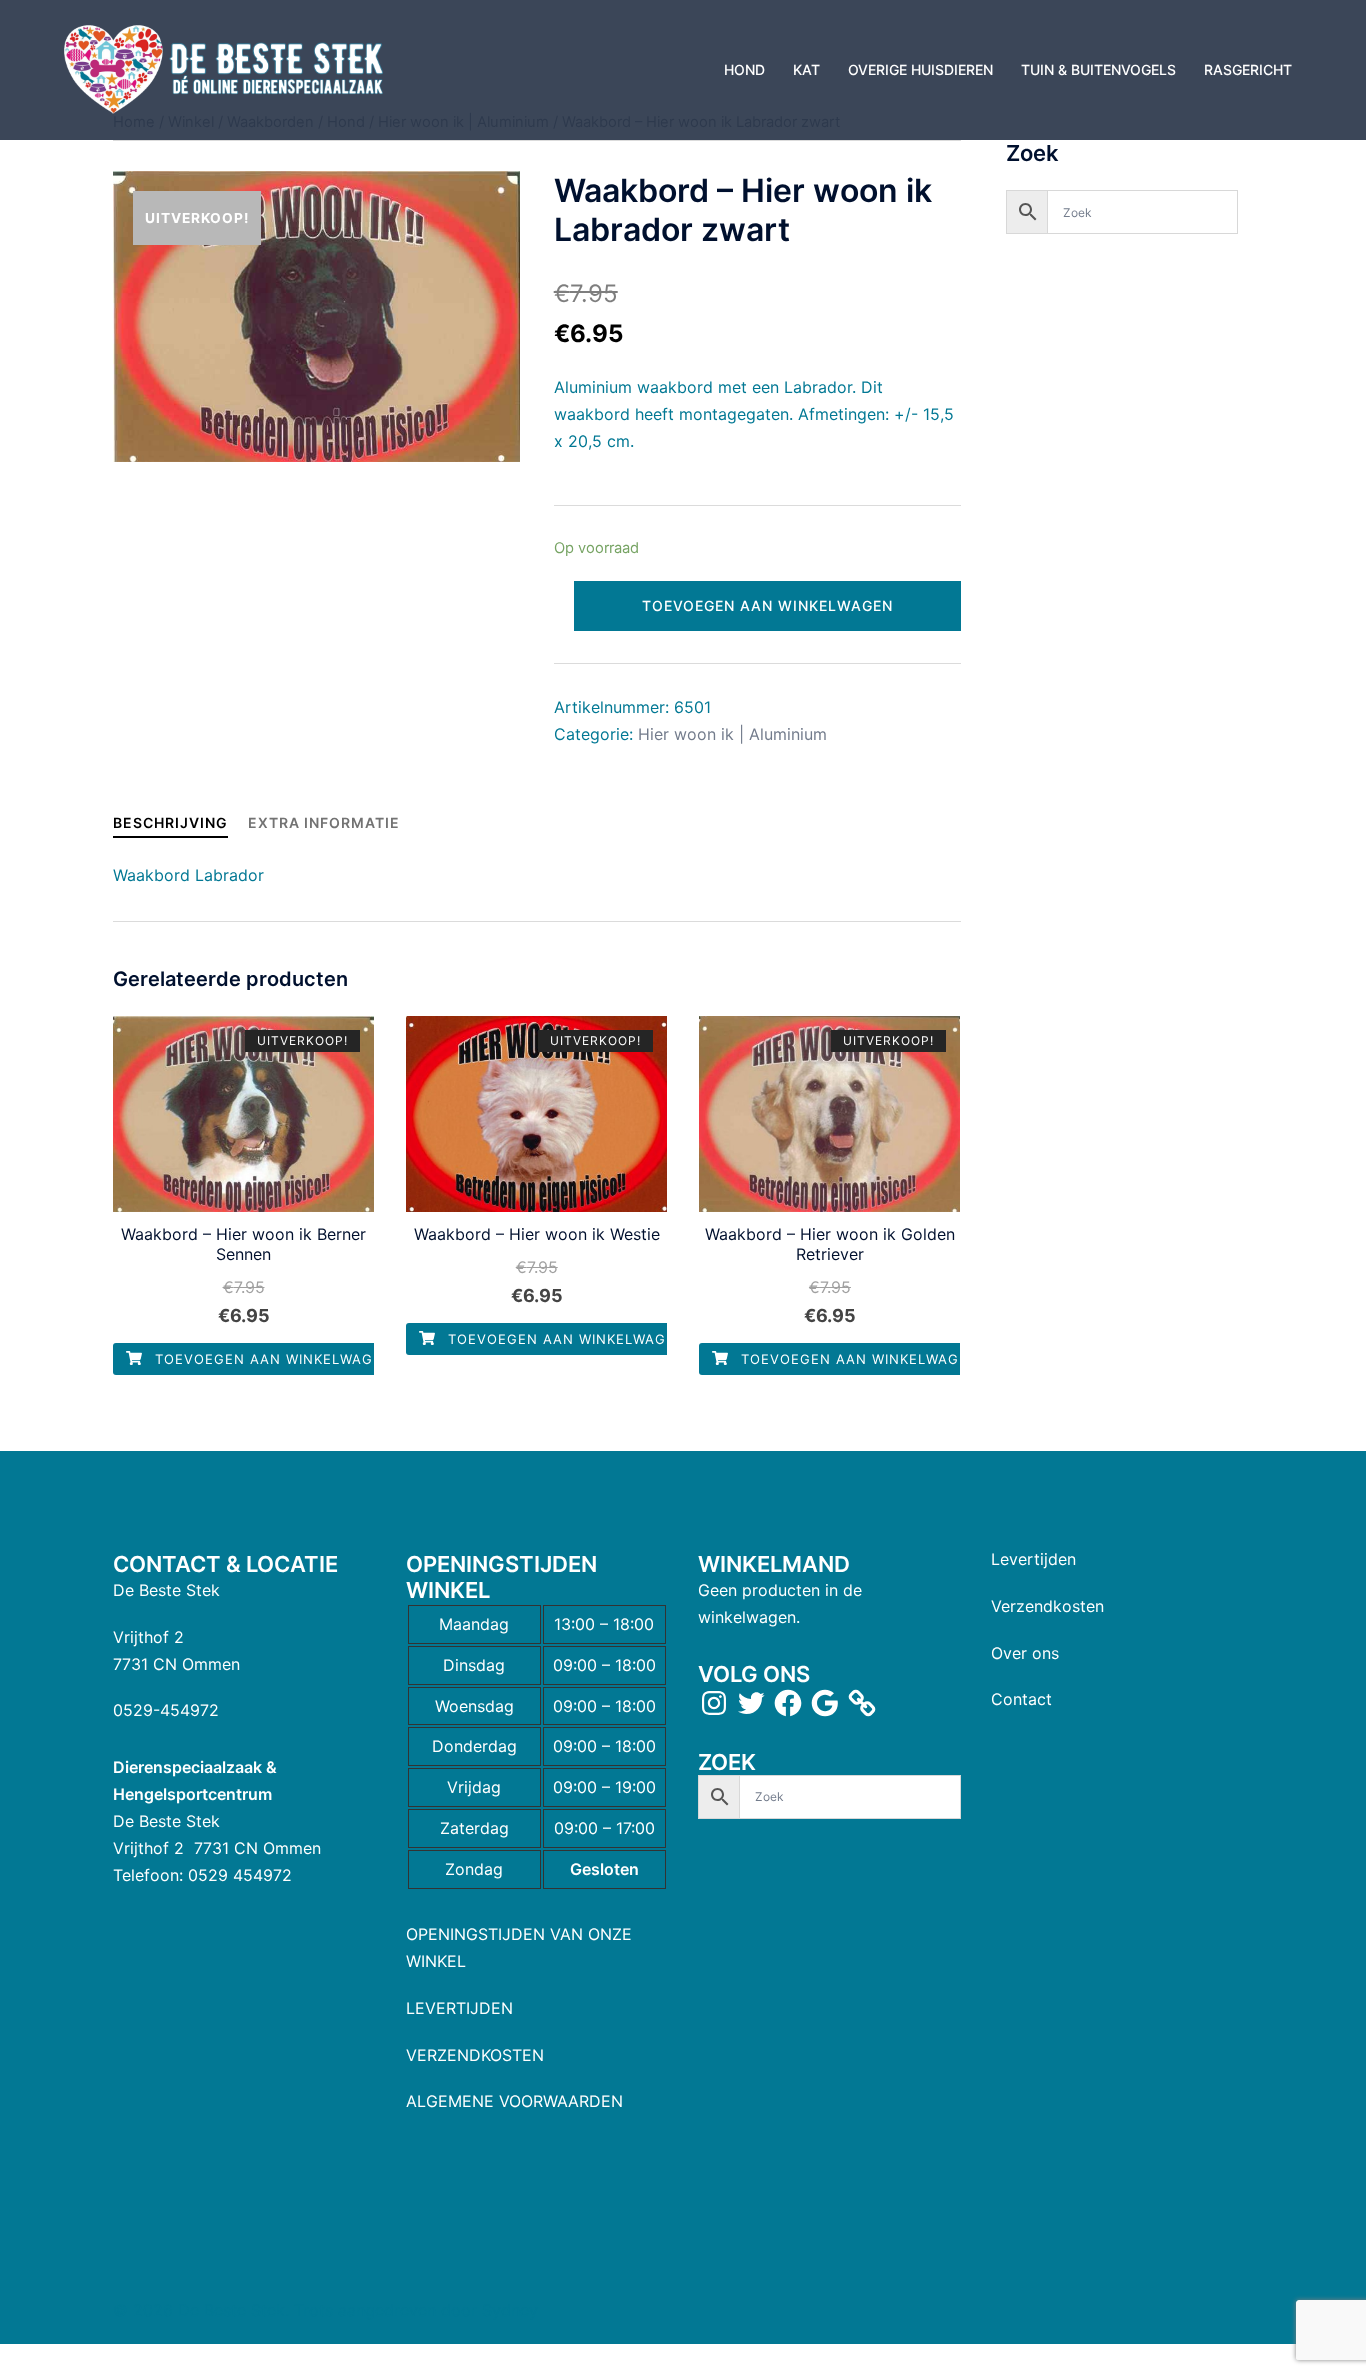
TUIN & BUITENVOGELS (1098, 69)
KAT (806, 69)
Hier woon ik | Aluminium (732, 734)
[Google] (825, 1703)
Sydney (510, 2310)
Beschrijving (170, 822)
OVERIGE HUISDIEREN (920, 69)
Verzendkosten (1047, 1606)
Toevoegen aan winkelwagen (767, 605)
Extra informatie (324, 822)
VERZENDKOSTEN (475, 2055)
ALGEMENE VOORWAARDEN (514, 2101)
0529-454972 (166, 1710)
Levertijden (1033, 1559)
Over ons (1025, 1653)
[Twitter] (751, 1703)
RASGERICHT (1248, 69)
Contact (1021, 1699)
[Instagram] (714, 1703)
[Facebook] (788, 1703)
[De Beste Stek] (226, 68)
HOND (744, 69)
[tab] (170, 822)
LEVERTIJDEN (459, 2008)
